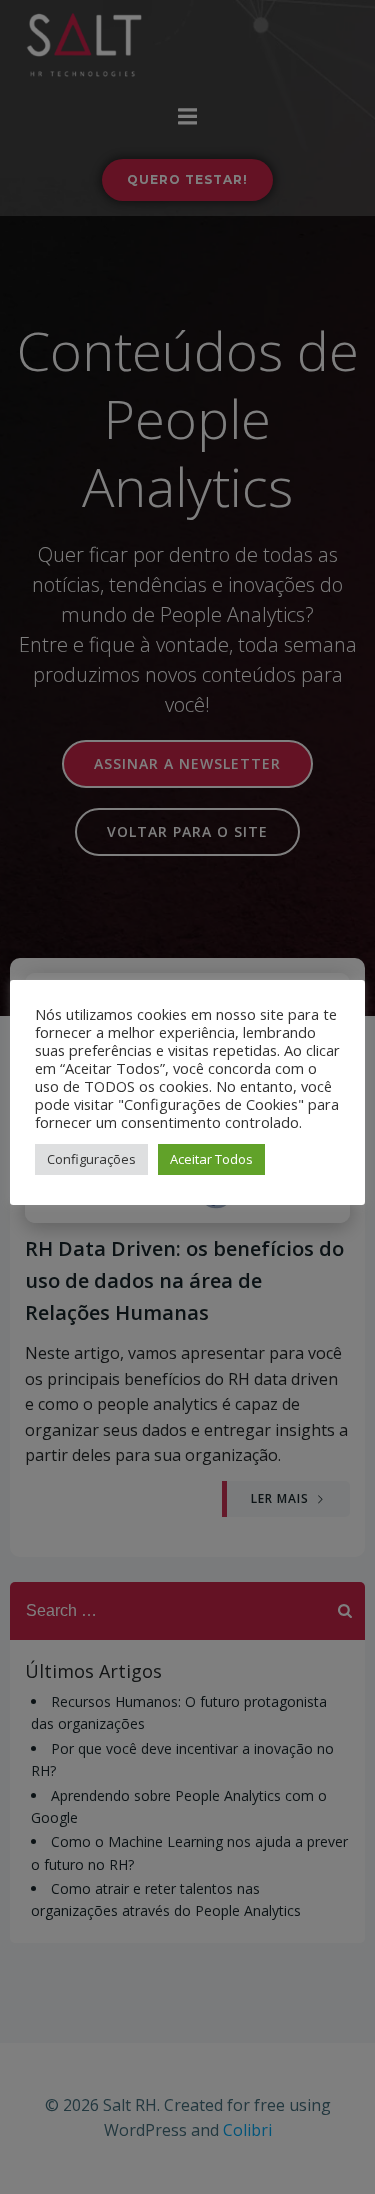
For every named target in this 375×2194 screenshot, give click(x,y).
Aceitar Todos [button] (211, 1159)
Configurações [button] (91, 1159)
